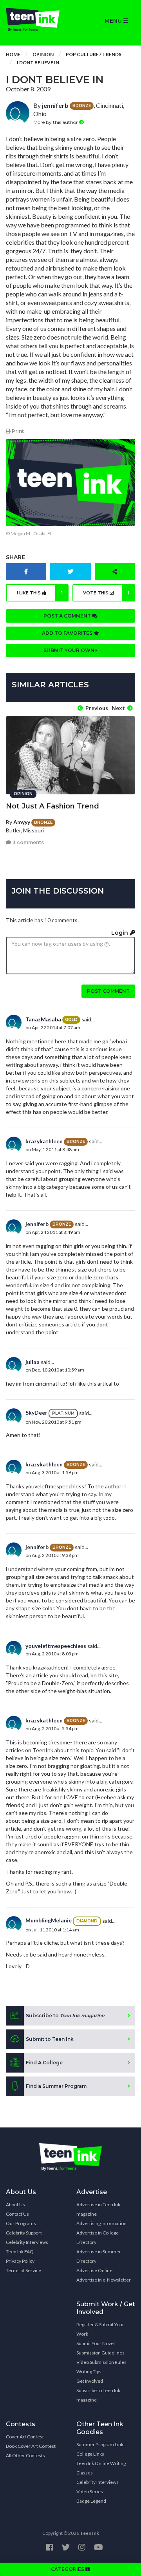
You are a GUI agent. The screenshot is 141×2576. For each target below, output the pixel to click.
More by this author (56, 122)
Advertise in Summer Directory (99, 2256)
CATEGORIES (68, 2569)
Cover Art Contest (25, 2437)
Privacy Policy (20, 2261)
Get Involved (90, 2381)
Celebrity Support (24, 2233)
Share (15, 557)
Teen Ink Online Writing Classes (101, 2468)
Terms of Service (23, 2270)
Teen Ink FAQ (20, 2252)
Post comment (108, 991)
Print (17, 431)
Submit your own (70, 650)
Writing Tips (89, 2372)
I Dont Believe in (38, 63)
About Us (15, 2204)
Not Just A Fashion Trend (52, 806)
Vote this (106, 593)
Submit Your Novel (96, 2343)
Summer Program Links (101, 2444)
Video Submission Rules (101, 2362)
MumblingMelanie (49, 1920)
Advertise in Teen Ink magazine (98, 2209)
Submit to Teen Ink (50, 2039)
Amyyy (22, 822)
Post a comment (68, 616)
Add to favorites (68, 633)
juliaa (33, 1362)
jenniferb (55, 105)
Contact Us (17, 2214)
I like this (40, 593)
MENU (114, 21)
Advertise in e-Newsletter (104, 2280)
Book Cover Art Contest (31, 2446)
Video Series (90, 2492)
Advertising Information (101, 2223)
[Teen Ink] (35, 20)
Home (13, 54)
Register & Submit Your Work (100, 2329)
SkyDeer (36, 1412)
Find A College (44, 2063)
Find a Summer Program (56, 2086)
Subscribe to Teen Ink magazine (98, 2395)
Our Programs (21, 2223)
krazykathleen (44, 1141)
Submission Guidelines (100, 2353)
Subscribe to (65, 2016)
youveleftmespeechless (56, 1646)
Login (120, 933)
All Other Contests (25, 2455)
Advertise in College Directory (98, 2237)
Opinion (43, 54)
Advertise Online (94, 2270)
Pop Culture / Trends (94, 54)
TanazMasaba (43, 1019)
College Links (90, 2454)
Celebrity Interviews (27, 2242)
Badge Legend (91, 2501)
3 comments (28, 842)
